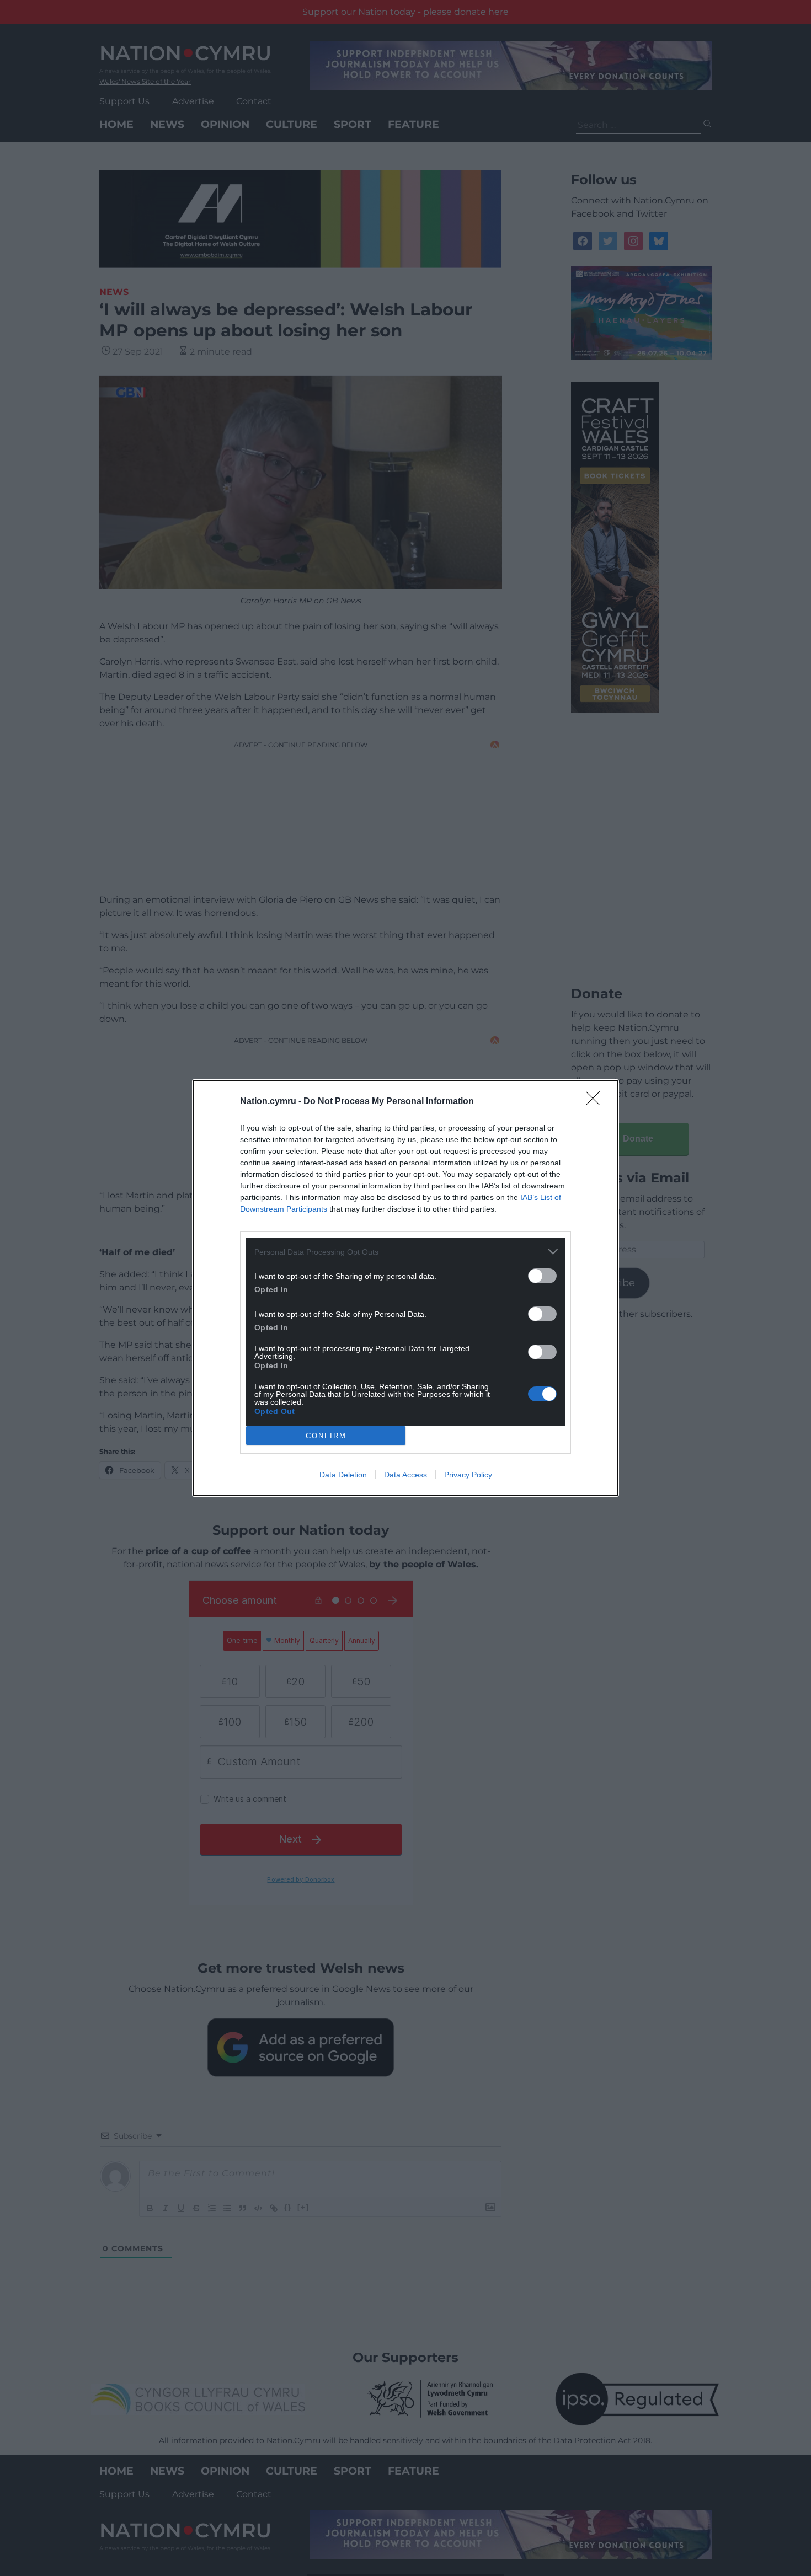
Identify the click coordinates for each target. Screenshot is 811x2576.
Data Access (405, 1475)
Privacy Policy (468, 1475)
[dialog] (405, 1288)
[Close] (596, 1102)
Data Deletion (343, 1475)
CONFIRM (326, 1436)
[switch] (542, 1276)
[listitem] (405, 1252)
